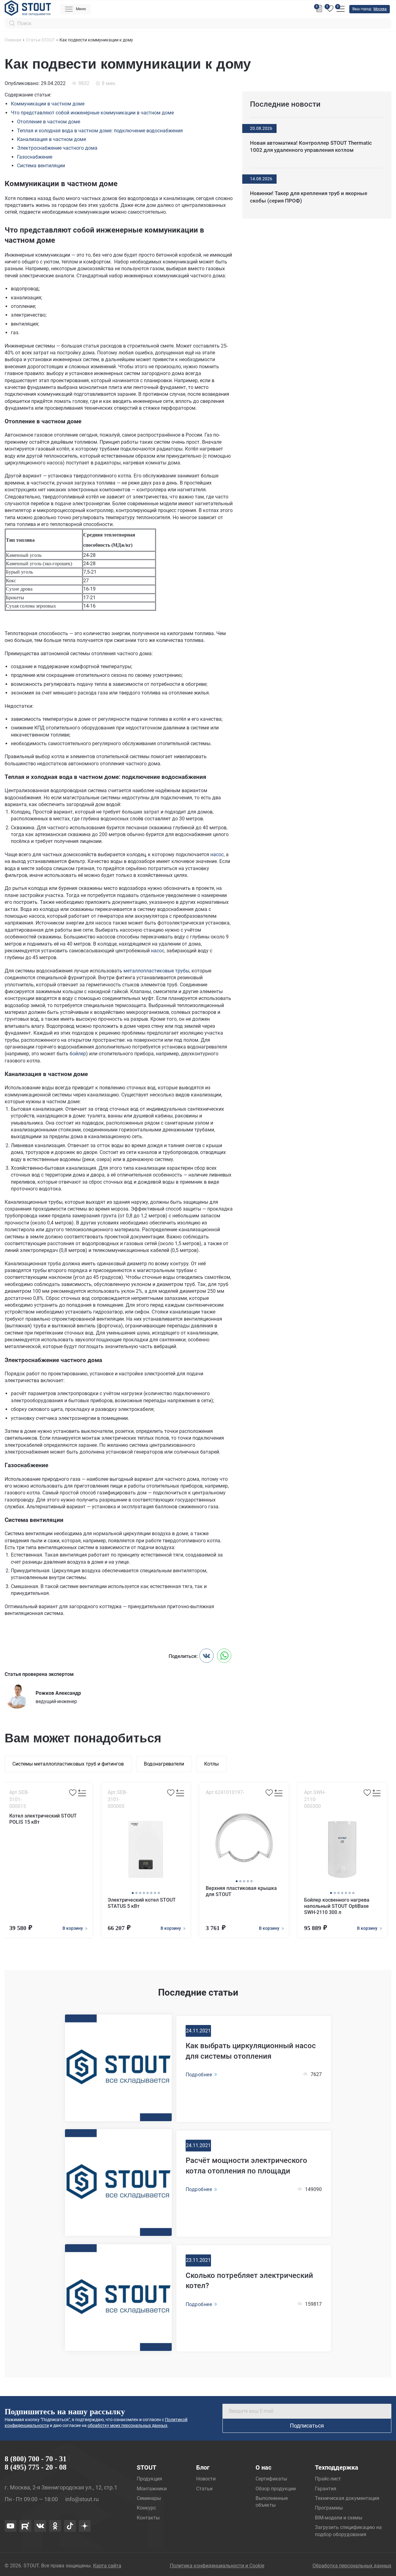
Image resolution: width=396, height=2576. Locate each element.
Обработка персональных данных (352, 2566)
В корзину (73, 1928)
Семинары (149, 2498)
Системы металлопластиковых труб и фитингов (68, 1764)
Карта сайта (107, 2566)
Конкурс (146, 2508)
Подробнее (199, 2075)
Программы (329, 2508)
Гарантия (326, 2489)
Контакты (148, 2518)
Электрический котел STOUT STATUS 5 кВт (142, 1903)
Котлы (211, 1764)
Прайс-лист (328, 2479)
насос (217, 854)
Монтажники (152, 2489)
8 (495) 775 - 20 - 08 (36, 2467)
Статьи (204, 2489)
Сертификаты (271, 2479)
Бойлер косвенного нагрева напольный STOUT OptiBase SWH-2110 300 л (337, 1906)
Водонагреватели (164, 1764)
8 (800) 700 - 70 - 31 (36, 2459)
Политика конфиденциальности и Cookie (217, 2566)
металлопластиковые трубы (156, 971)
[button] (133, 1893)
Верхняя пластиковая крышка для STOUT (241, 1891)
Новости (206, 2479)
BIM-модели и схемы (339, 2518)
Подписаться (307, 2426)
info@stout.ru (82, 2499)
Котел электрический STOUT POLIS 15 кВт (43, 1819)
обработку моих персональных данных (127, 2425)
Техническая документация (347, 2498)
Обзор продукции (276, 2489)
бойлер (78, 1054)
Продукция (149, 2479)
